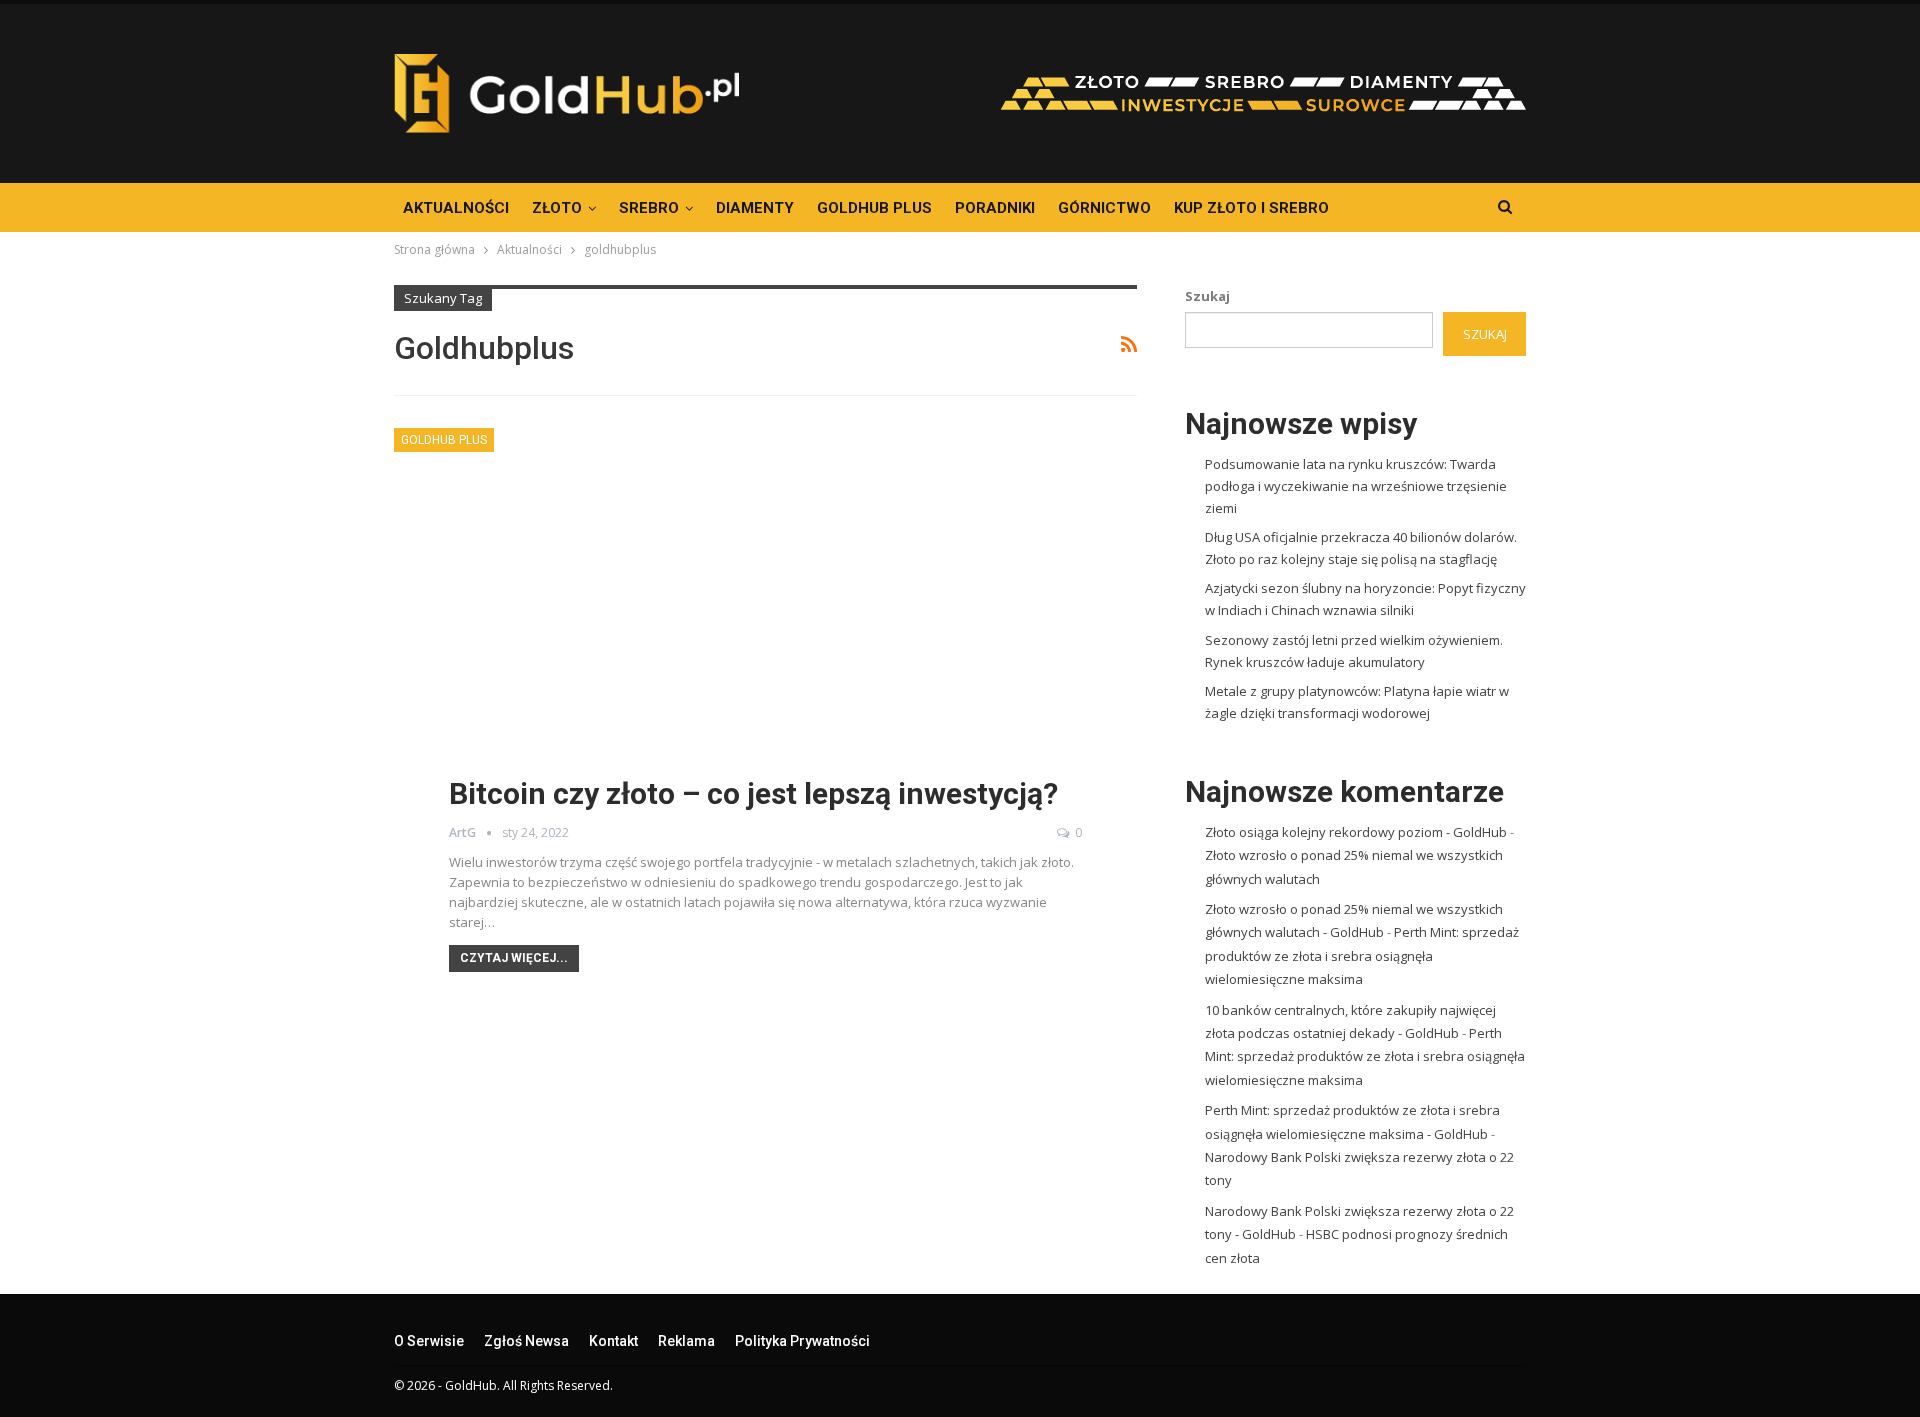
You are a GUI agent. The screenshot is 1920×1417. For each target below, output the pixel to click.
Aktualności (456, 208)
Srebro (649, 208)
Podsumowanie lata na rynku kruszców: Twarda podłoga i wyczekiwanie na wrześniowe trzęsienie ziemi (1356, 486)
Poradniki (995, 208)
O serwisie (429, 1341)
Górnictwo (1104, 208)
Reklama (686, 1341)
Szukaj (1207, 296)
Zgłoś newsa (526, 1341)
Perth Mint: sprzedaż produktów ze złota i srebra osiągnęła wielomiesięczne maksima (1362, 955)
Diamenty (755, 208)
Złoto (557, 208)
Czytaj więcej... (514, 958)
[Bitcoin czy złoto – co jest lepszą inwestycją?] (765, 632)
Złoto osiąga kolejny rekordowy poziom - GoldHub (1356, 832)
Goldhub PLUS (874, 208)
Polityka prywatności (802, 1341)
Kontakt (613, 1341)
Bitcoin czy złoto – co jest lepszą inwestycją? (753, 793)
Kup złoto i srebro (1251, 208)
